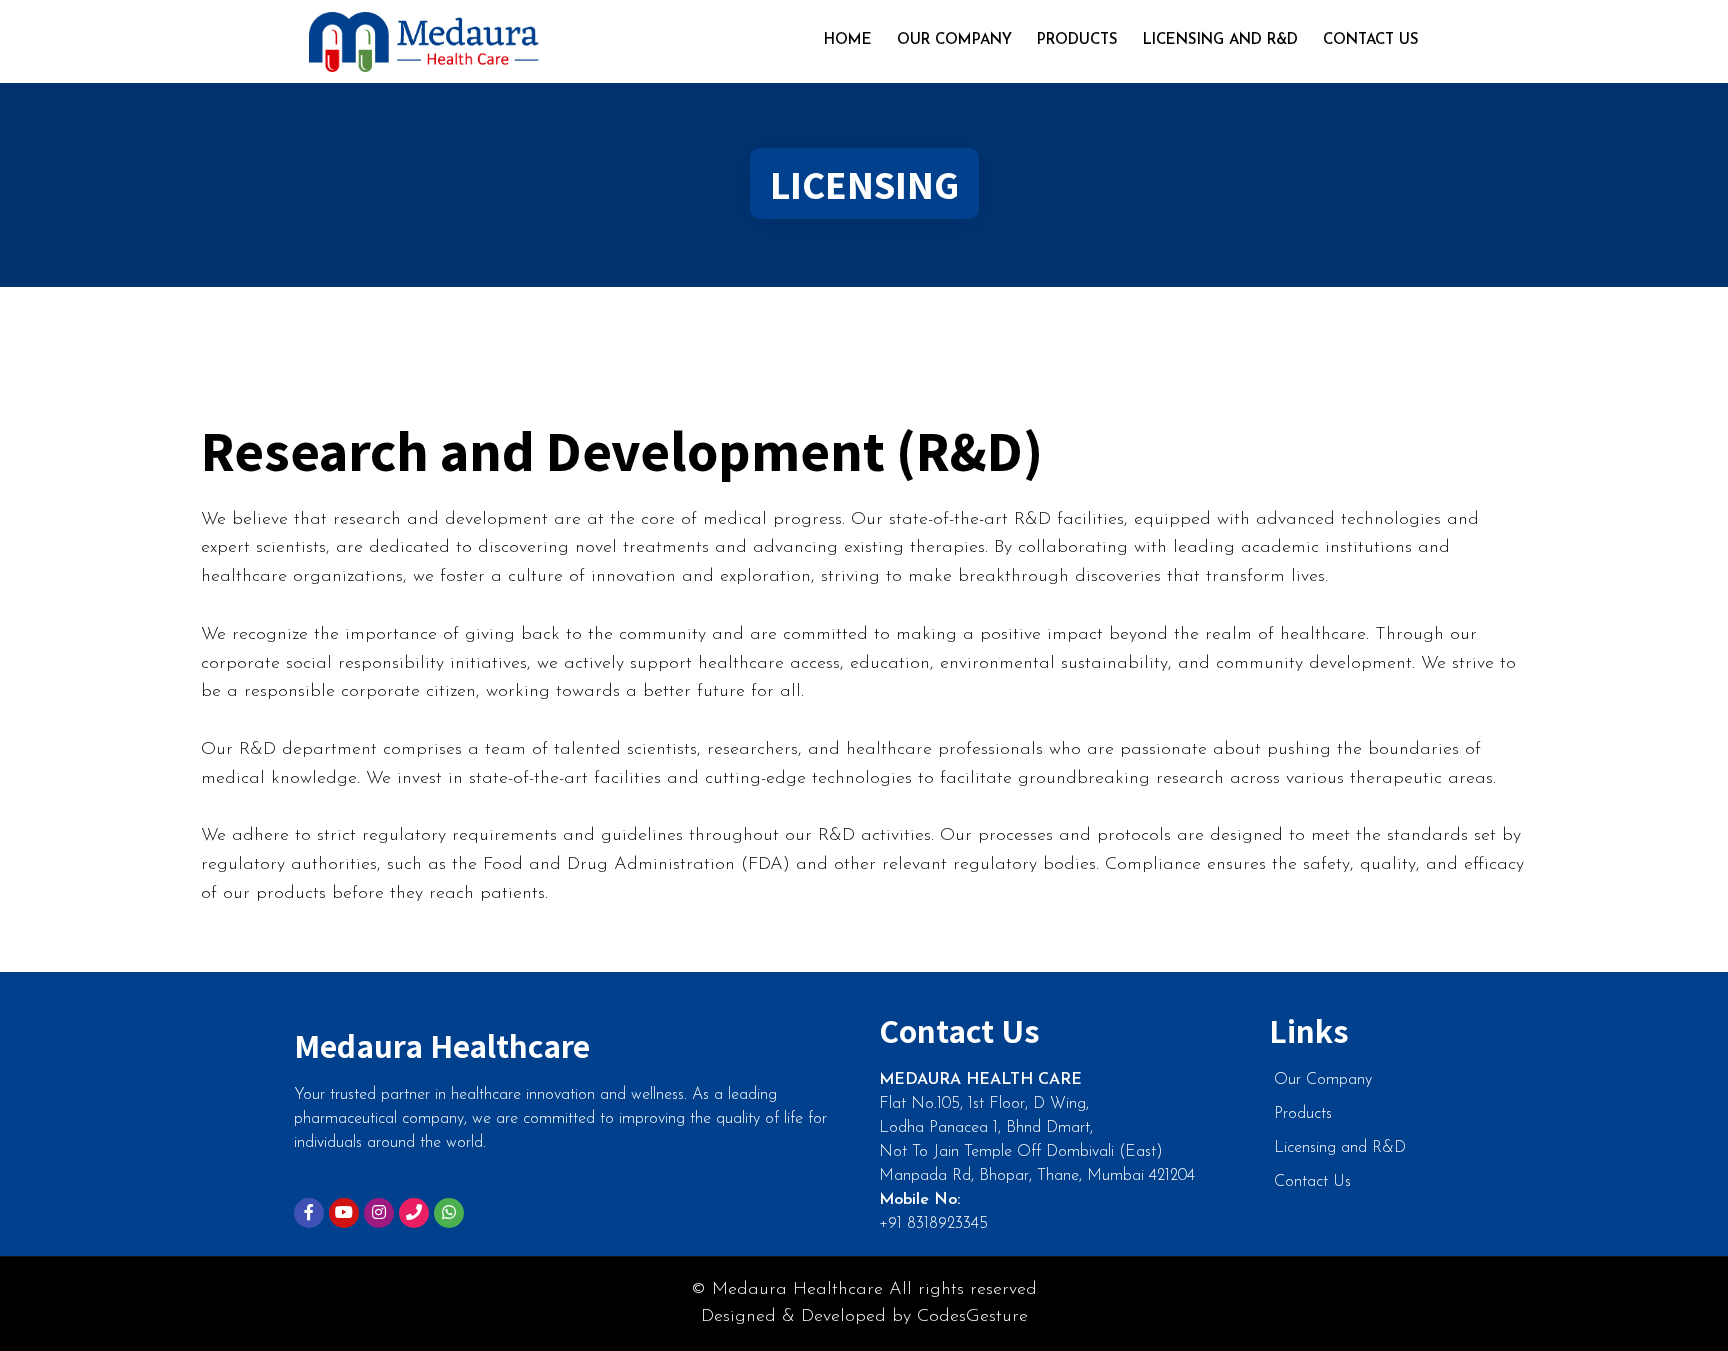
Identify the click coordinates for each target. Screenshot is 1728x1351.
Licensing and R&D (1220, 40)
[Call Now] (414, 1213)
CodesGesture (972, 1317)
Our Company (954, 40)
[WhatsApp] (449, 1213)
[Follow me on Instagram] (379, 1213)
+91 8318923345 (933, 1224)
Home (848, 40)
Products (1077, 40)
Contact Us (1371, 40)
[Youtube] (344, 1213)
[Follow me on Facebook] (309, 1213)
